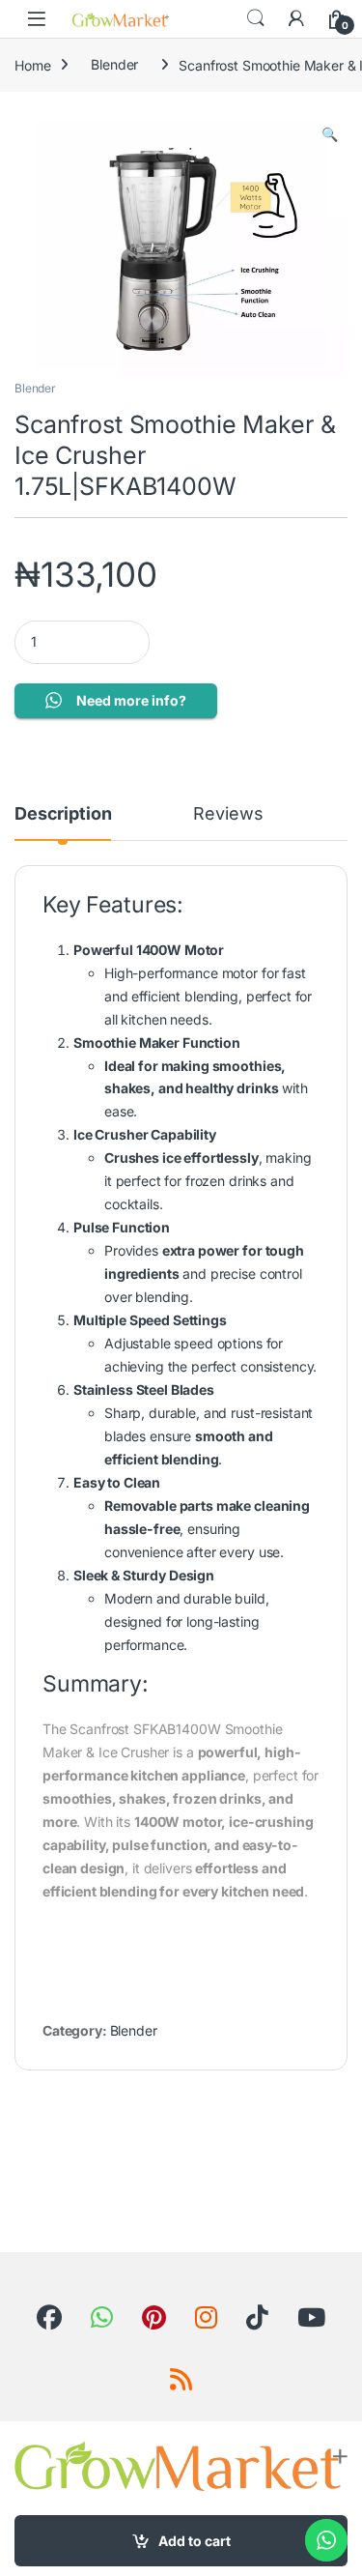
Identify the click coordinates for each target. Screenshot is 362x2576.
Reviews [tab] (228, 814)
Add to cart (195, 2541)
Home (32, 64)
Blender (114, 64)
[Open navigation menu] (37, 19)
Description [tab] (63, 814)
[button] (330, 134)
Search (256, 18)
